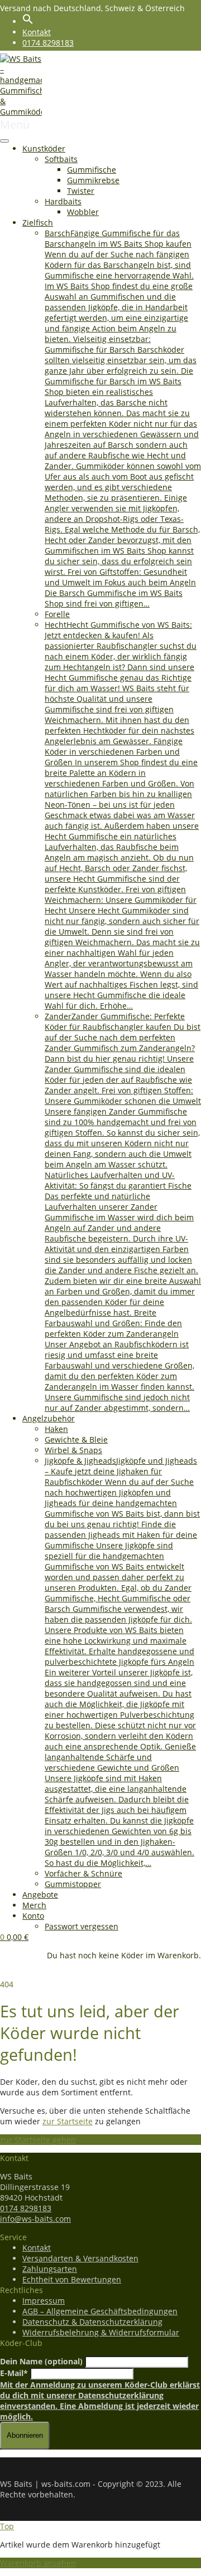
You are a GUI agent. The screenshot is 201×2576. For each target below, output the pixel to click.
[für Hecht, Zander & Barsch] (21, 112)
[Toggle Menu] (4, 141)
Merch (34, 1905)
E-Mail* (14, 2373)
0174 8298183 (48, 43)
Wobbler (83, 212)
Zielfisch (38, 223)
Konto (33, 1916)
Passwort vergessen (82, 1926)
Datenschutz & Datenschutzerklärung (92, 2322)
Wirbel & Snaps (73, 1450)
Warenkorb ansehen (38, 2563)
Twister (81, 191)
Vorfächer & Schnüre (83, 1873)
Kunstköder (44, 148)
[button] (28, 21)
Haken (56, 1429)
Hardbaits (63, 201)
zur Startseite (68, 2121)
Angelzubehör (49, 1418)
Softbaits (61, 159)
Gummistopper (73, 1884)
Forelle (57, 614)
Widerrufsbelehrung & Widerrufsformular (101, 2332)
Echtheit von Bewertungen (72, 2279)
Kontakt (37, 32)
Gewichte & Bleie (76, 1439)
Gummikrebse (93, 180)
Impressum (44, 2301)
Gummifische (92, 170)
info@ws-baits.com (35, 2219)
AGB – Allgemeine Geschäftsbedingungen (100, 2311)
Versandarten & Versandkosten (80, 2258)
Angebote (40, 1895)
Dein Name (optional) (41, 2361)
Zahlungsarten (50, 2269)
